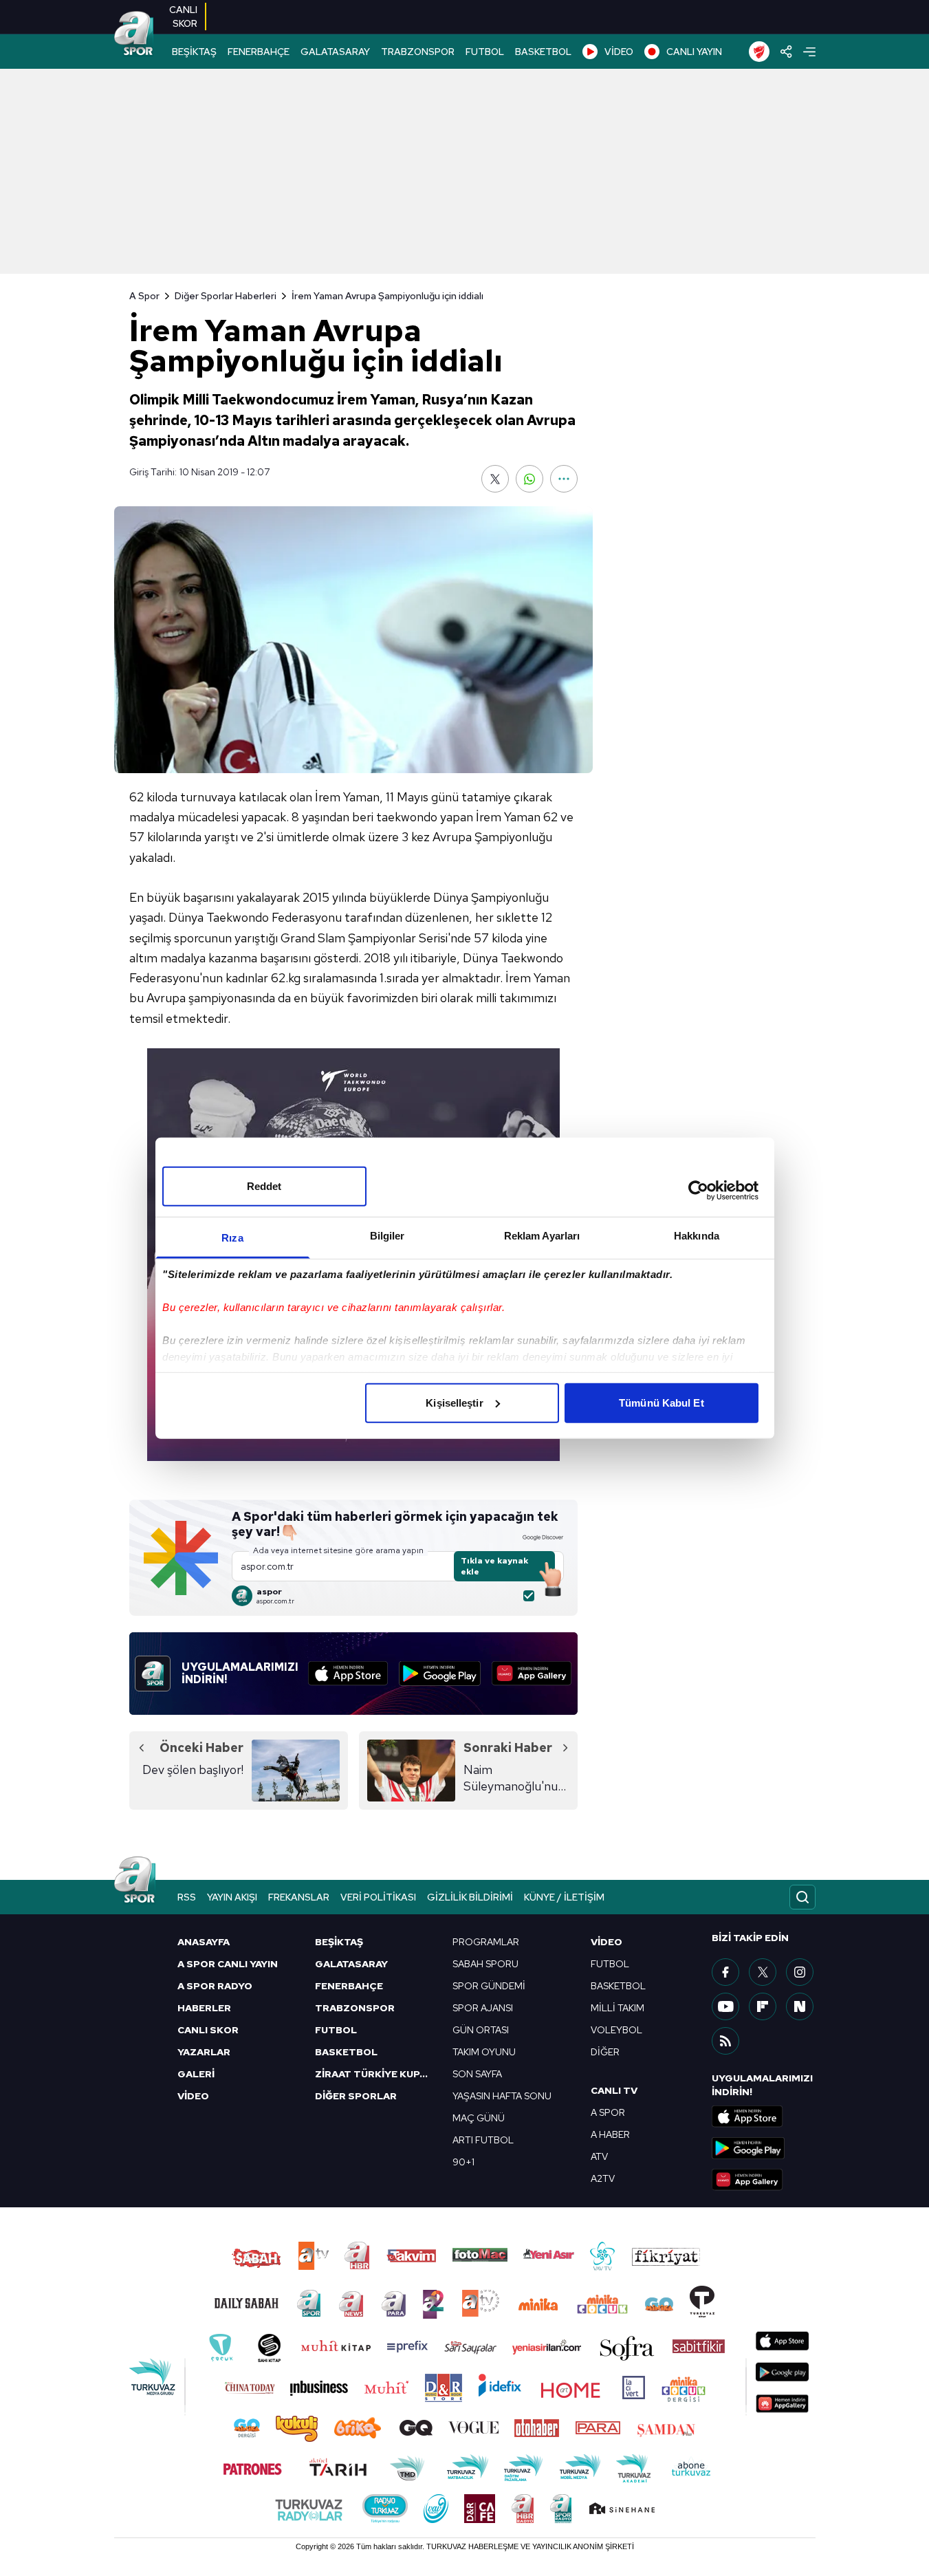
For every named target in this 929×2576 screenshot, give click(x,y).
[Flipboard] (763, 2006)
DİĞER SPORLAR (356, 2096)
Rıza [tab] (232, 1237)
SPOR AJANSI (483, 2008)
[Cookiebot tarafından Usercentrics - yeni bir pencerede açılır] (698, 1191)
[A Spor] (134, 34)
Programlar (486, 1942)
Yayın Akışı (232, 1897)
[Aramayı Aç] (802, 1897)
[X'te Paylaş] (495, 479)
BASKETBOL (543, 52)
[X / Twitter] (763, 1972)
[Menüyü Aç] (809, 52)
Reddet (264, 1186)
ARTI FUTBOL (483, 2140)
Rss (187, 1897)
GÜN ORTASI (481, 2030)
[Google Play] (440, 1674)
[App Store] (348, 1674)
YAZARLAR (204, 2052)
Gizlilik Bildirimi (470, 1897)
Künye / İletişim (564, 1897)
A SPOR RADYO (215, 1986)
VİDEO (619, 52)
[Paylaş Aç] (786, 52)
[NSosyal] (800, 2006)
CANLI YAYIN (694, 52)
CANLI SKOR (208, 2030)
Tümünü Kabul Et (662, 1402)
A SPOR (608, 2112)
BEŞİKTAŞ (194, 52)
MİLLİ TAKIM (617, 2008)
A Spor (144, 296)
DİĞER (605, 2052)
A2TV (603, 2178)
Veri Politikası (378, 1897)
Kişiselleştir (454, 1402)
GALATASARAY (335, 52)
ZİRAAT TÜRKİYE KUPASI (375, 2074)
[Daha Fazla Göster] (564, 479)
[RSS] (725, 2041)
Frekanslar (299, 1897)
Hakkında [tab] (697, 1235)
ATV (599, 2156)
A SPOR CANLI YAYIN (228, 1964)
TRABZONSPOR (418, 52)
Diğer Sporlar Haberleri (226, 296)
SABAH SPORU (485, 1964)
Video (606, 1942)
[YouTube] (725, 2006)
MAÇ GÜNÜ (479, 2118)
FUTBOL (485, 52)
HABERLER (204, 2008)
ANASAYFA (204, 1942)
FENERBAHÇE (259, 52)
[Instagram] (800, 1972)
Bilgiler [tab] (387, 1235)
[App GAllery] (532, 1674)
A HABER (610, 2134)
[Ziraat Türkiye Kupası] (759, 52)
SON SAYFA (477, 2074)
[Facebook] (725, 1972)
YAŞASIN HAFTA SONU (502, 2096)
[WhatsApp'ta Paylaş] (529, 479)
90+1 (463, 2162)
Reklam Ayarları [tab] (542, 1235)
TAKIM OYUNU (484, 2052)
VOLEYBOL (616, 2030)
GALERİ (196, 2074)
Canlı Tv (614, 2090)
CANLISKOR (183, 17)
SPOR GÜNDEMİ (489, 1986)
